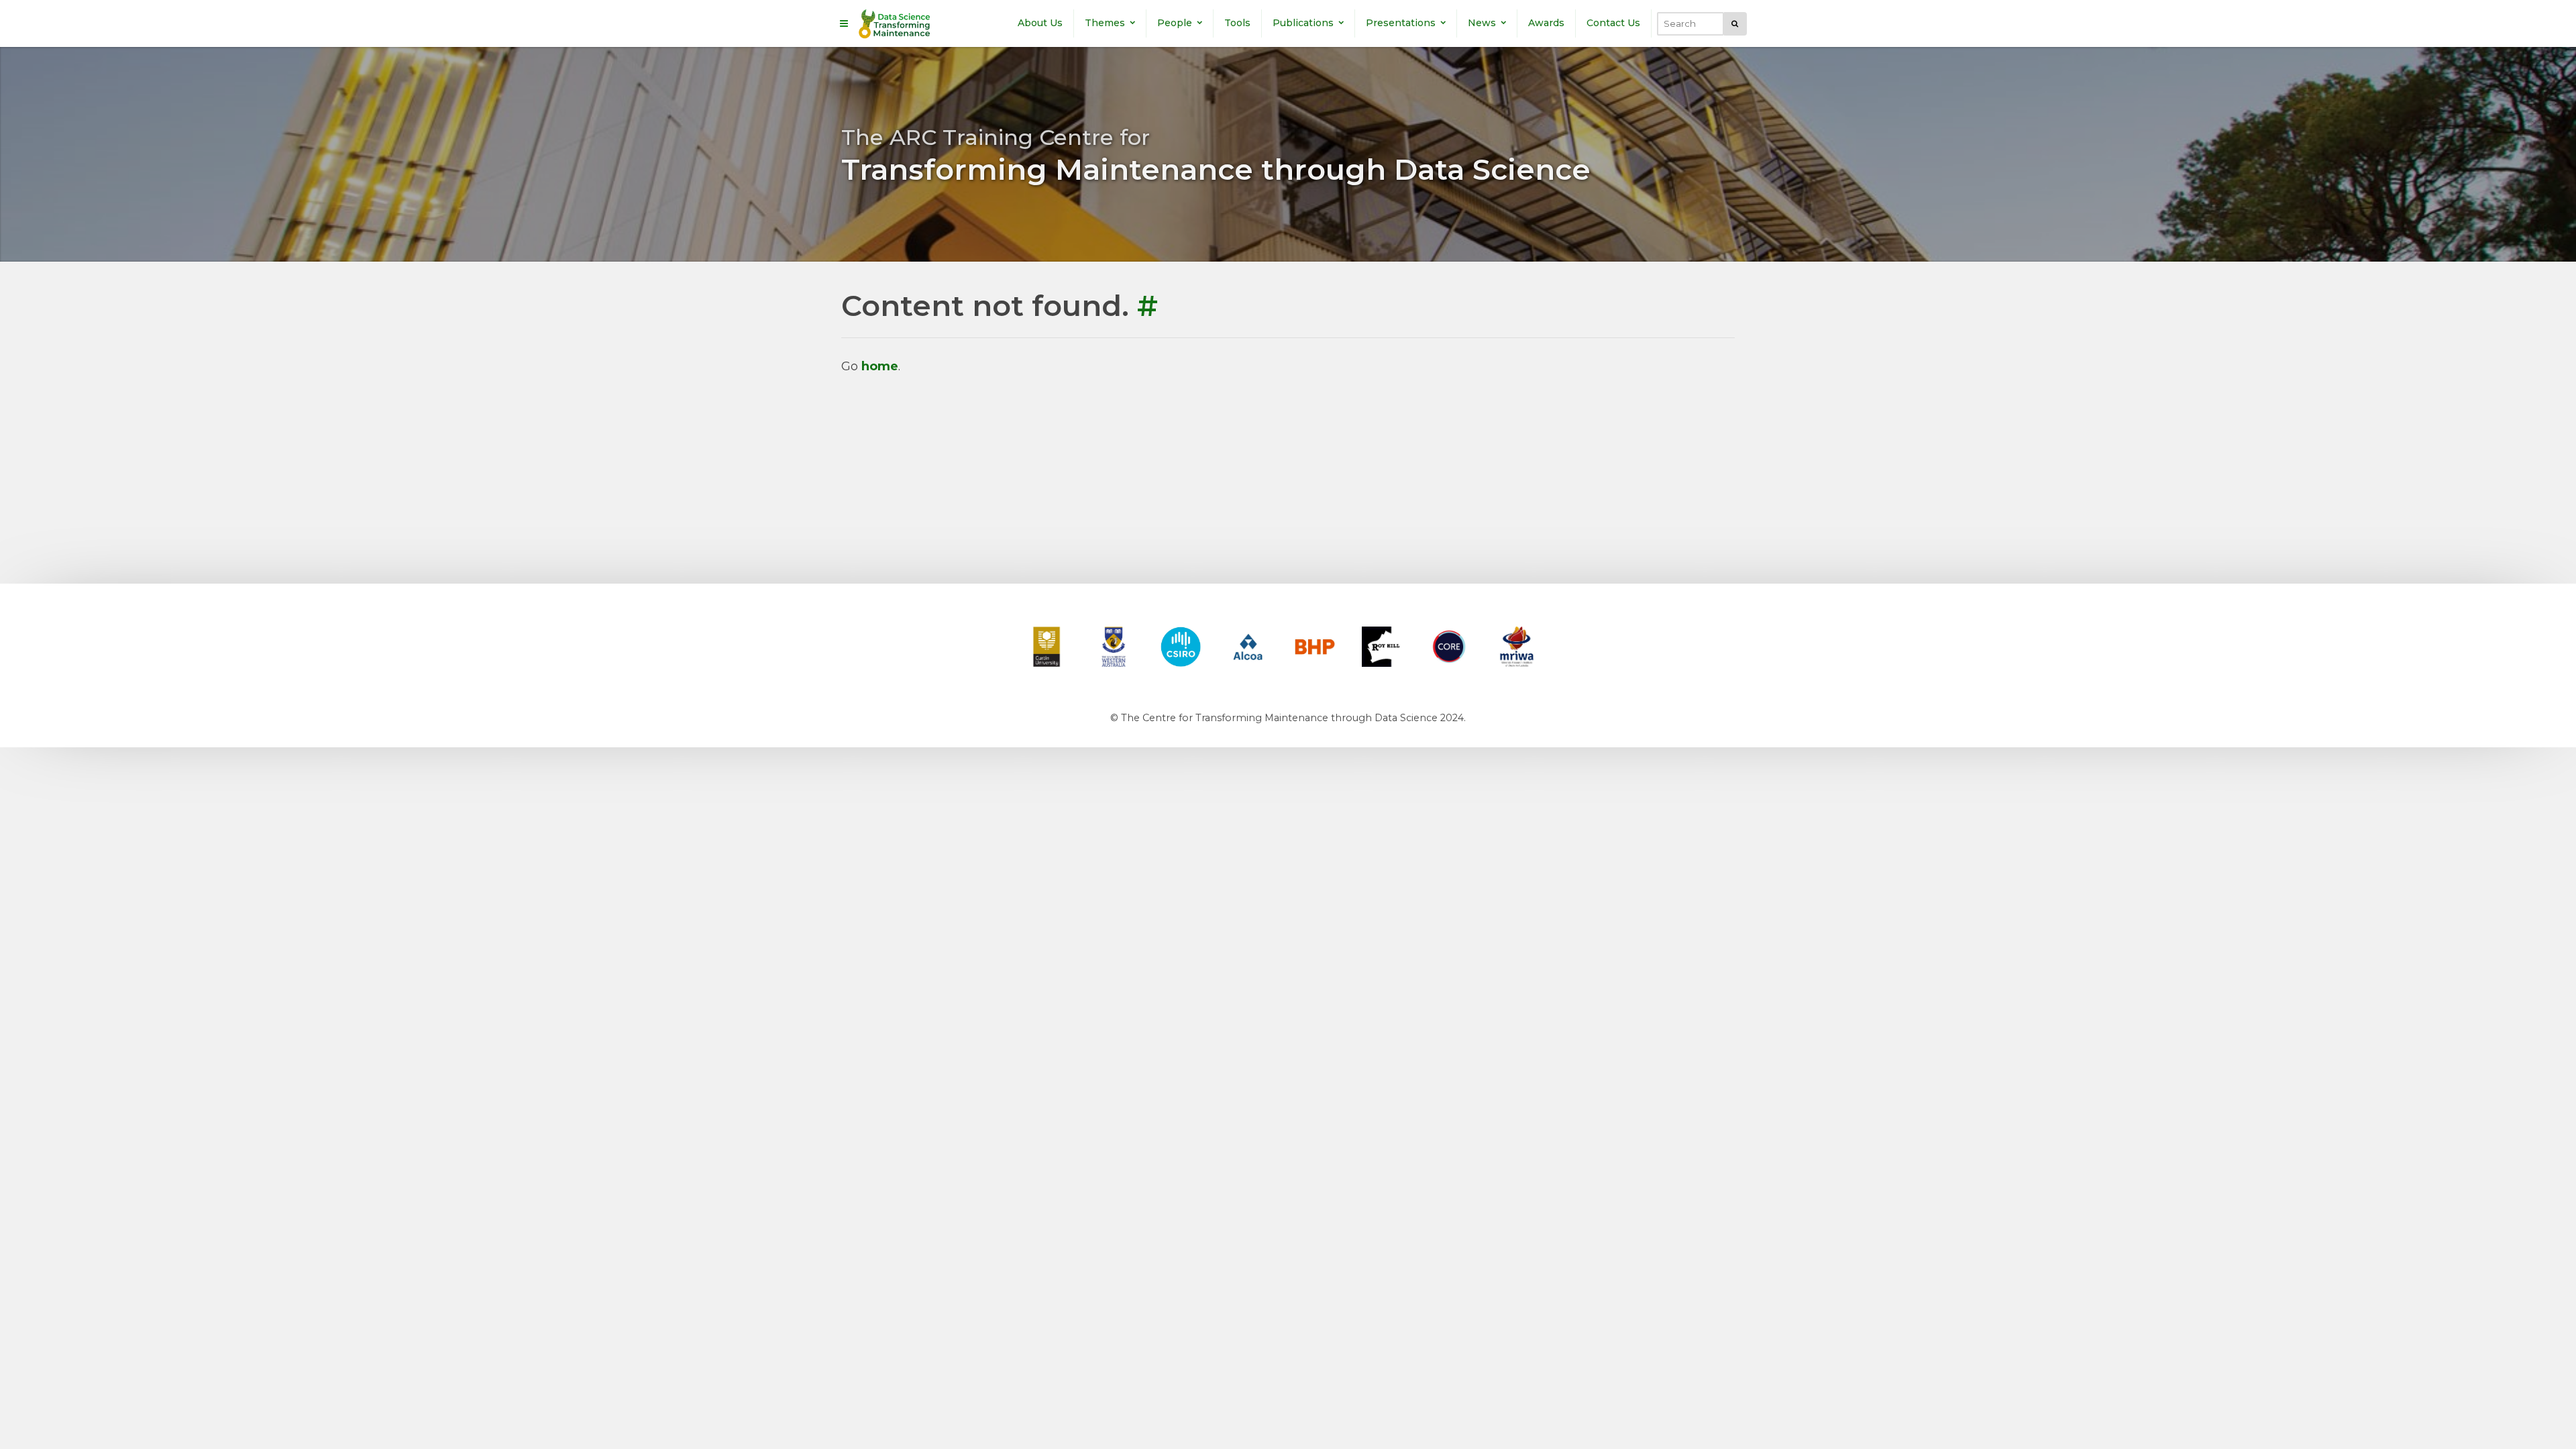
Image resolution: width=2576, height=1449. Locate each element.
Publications (1303, 23)
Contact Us (1613, 23)
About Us (1040, 23)
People (1175, 23)
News (1482, 23)
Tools (1237, 23)
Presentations (1401, 23)
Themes (1105, 23)
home (880, 366)
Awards (1546, 23)
